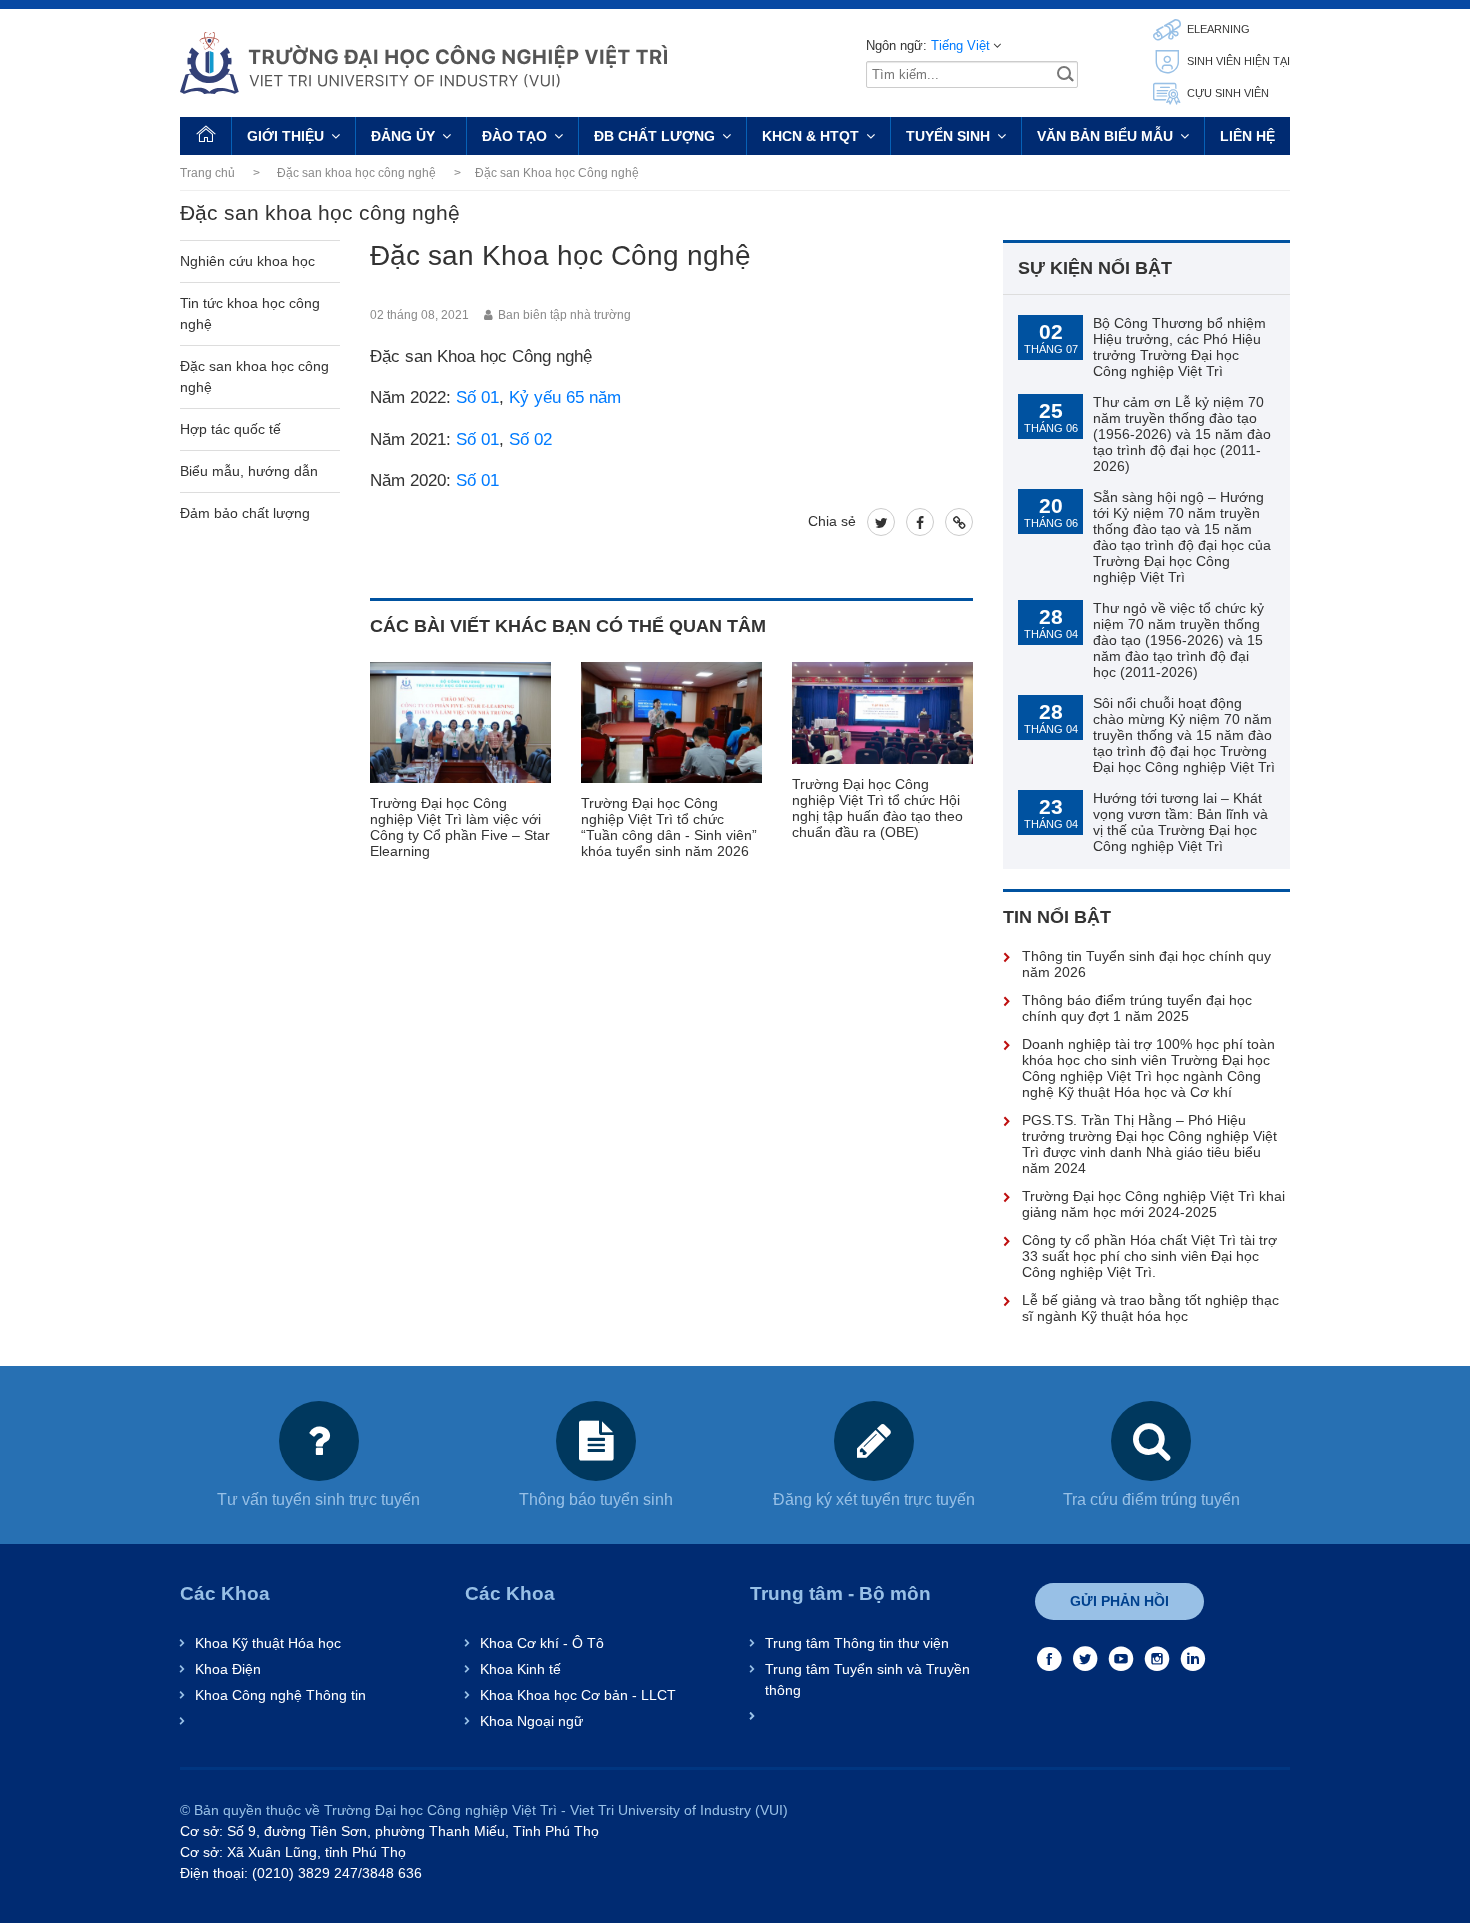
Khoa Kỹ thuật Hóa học (268, 1643)
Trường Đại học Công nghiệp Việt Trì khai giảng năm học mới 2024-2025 (1153, 1204)
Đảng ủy (403, 136)
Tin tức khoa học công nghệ (250, 313)
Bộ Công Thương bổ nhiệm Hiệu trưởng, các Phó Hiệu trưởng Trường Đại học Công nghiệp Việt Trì (1179, 347)
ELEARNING (1217, 29)
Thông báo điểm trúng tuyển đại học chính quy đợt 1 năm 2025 (1137, 1008)
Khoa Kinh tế (520, 1669)
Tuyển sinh (948, 136)
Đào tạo (514, 136)
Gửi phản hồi (1119, 1601)
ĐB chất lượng (654, 136)
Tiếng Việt (960, 45)
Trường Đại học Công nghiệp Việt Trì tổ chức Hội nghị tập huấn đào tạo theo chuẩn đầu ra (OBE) (877, 808)
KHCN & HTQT (810, 136)
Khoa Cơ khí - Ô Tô (542, 1643)
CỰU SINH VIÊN (1226, 93)
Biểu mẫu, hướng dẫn (249, 471)
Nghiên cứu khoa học (247, 261)
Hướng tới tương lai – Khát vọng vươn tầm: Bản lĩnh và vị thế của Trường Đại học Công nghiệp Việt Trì (1180, 822)
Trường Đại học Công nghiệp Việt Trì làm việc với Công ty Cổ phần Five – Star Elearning (460, 827)
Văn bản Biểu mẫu (1105, 136)
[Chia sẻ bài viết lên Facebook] (920, 522)
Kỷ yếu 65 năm (565, 397)
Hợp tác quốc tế (230, 429)
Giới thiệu (285, 136)
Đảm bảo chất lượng (245, 513)
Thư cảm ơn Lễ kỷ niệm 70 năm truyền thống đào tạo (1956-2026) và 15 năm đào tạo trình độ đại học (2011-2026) (1182, 434)
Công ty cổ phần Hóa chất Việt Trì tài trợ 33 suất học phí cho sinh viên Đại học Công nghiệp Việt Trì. (1149, 1256)
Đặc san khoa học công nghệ (356, 173)
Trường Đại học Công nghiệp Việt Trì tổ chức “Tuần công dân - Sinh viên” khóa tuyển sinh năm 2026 (669, 827)
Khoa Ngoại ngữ (531, 1721)
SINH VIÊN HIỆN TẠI (1237, 61)
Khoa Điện (228, 1669)
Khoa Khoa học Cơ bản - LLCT (578, 1695)
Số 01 (477, 397)
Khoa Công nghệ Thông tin (280, 1695)
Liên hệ (1247, 136)
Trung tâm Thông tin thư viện (857, 1643)
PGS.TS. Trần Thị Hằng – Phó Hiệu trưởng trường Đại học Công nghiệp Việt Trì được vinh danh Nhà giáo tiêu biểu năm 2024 (1149, 1144)
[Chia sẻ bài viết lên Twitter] (881, 522)
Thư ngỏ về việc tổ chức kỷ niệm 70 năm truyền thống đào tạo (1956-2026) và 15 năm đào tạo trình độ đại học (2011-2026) (1178, 640)
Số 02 (530, 439)
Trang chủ (207, 173)
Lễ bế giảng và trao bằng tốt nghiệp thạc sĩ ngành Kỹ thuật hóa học (1150, 1308)
